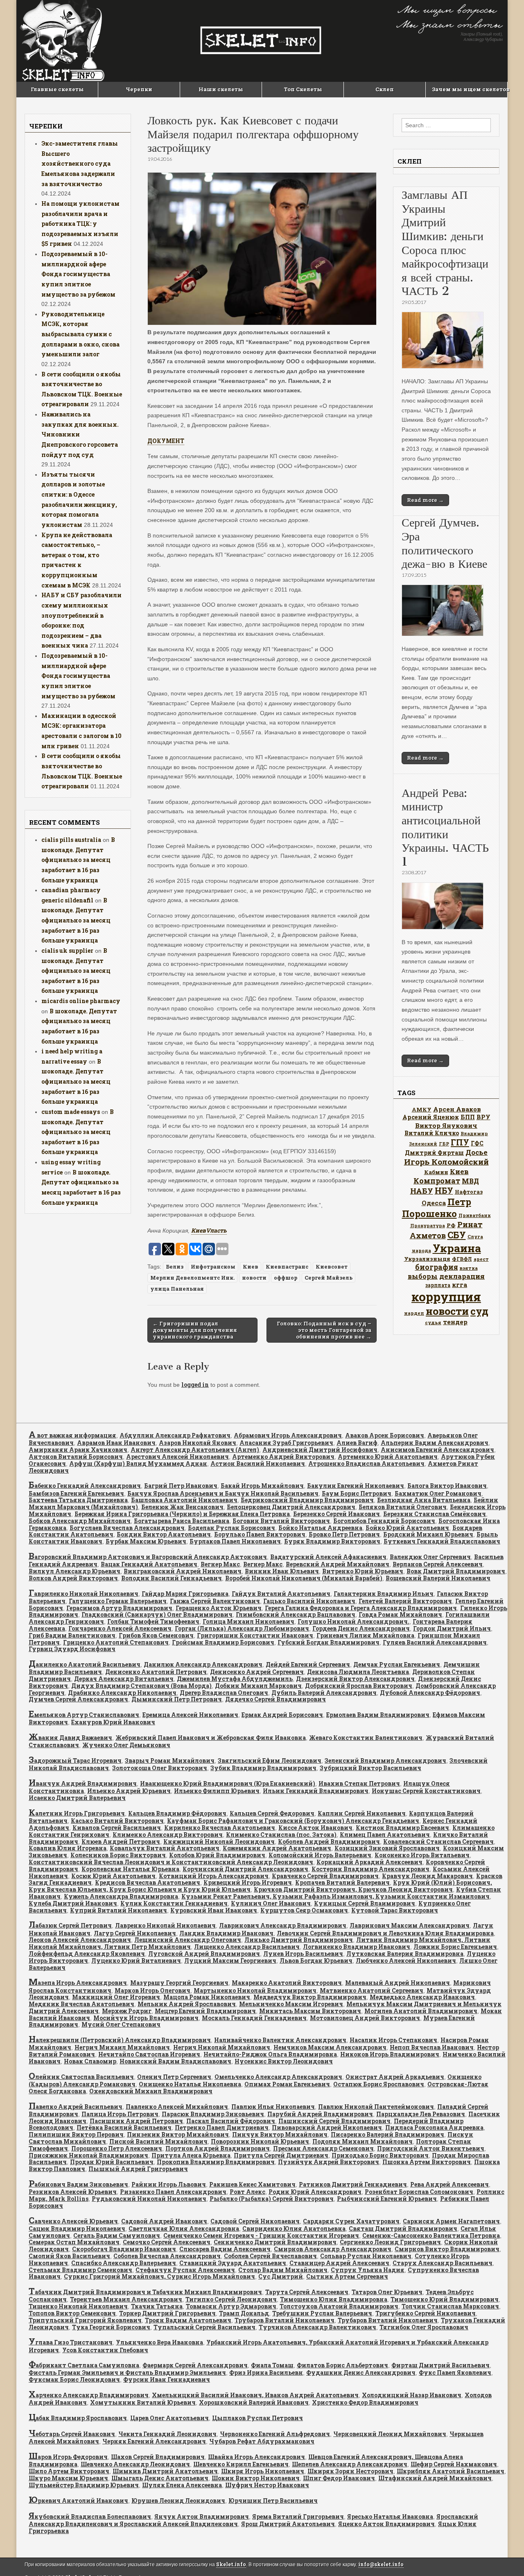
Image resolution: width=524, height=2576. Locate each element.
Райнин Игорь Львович (169, 2184)
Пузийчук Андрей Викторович (329, 2162)
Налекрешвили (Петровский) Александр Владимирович (120, 2040)
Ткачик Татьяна (157, 2306)
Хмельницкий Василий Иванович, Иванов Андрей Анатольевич (255, 2395)
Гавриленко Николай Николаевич (84, 1594)
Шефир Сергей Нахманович (454, 2464)
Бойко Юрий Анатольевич (407, 1528)
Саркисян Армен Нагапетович (451, 2221)
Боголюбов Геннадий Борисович (384, 1521)
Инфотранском (213, 1267)
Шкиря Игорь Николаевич (263, 2471)
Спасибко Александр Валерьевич (124, 2263)
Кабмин (436, 1172)
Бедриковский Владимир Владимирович (307, 1500)
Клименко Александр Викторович (168, 1835)
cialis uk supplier (67, 951)
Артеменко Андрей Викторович (283, 1457)
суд (479, 1311)
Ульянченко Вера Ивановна (159, 2342)
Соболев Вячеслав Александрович (167, 2256)
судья (433, 1322)
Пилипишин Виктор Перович (76, 2134)
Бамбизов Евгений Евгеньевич (76, 1493)
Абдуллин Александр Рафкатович (175, 1435)
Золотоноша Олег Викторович (160, 1768)
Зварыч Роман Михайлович (170, 1760)
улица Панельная (177, 1289)
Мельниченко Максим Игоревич (291, 2004)
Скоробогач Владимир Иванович (124, 2249)
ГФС (477, 1143)
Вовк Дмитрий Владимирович (456, 1571)
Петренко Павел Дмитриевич (222, 2127)
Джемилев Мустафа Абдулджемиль (235, 1679)
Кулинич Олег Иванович (271, 1903)
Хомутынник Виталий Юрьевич (143, 2402)
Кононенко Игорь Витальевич (422, 1855)
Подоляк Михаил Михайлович (363, 2141)
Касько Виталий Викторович (117, 1821)
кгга (460, 1285)
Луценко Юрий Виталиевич (136, 1961)
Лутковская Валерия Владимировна (405, 1954)
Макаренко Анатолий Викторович (287, 1983)
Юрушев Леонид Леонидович (178, 2501)
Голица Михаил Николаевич (248, 1621)
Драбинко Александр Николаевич (122, 1693)
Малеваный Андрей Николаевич (398, 1983)
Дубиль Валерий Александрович (324, 1693)
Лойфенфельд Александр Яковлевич (87, 1954)
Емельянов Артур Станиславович (84, 1715)
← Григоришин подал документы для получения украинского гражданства (195, 1330)
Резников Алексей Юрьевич (73, 2192)
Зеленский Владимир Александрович (385, 1760)
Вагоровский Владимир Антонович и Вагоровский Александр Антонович (148, 1557)
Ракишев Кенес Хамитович (252, 2184)
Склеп (385, 89)
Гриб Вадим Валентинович (72, 1635)
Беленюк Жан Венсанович (182, 1507)
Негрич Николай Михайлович (222, 2047)
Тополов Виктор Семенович (72, 2313)
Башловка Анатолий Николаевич (184, 1500)
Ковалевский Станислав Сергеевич (438, 1841)
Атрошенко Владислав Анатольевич (366, 1463)
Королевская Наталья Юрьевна (130, 1869)
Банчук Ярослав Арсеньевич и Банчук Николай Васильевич (223, 1493)
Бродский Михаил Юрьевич (428, 1534)
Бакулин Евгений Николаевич (356, 1486)
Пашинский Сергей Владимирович (334, 2121)
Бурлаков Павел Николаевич (235, 1541)
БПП (468, 1117)
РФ (451, 1225)
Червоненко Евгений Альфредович (275, 2434)
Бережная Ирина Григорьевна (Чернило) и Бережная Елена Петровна (182, 1514)
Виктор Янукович (446, 1125)
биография (437, 1267)
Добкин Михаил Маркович (258, 1686)
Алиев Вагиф (357, 1443)
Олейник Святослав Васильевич (81, 2077)
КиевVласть (209, 1230)
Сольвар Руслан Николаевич (366, 2256)
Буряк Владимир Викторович (332, 1541)
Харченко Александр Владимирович (89, 2395)
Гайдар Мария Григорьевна (185, 1594)
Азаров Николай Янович (198, 1443)
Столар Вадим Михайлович (283, 2270)
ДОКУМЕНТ (166, 441)
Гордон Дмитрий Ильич (452, 1628)
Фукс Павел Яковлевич (455, 2372)
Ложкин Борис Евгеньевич (455, 1947)
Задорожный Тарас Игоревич (75, 1760)
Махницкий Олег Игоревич (116, 1997)
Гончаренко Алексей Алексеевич (120, 1628)
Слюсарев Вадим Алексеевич (225, 2249)
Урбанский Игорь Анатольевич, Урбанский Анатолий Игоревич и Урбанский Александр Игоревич (259, 2346)
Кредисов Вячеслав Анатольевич (148, 1882)
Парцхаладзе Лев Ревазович (421, 2114)
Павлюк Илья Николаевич (273, 2107)
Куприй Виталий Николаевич (119, 1910)
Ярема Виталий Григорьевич (298, 2516)
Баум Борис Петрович (357, 1493)
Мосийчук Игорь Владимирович (146, 2018)
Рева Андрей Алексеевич (449, 2184)
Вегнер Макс (220, 1564)
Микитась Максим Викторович (310, 2011)
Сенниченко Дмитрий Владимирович (275, 2242)
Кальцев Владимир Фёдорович (177, 1813)
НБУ (444, 1190)
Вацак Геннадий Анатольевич (149, 1564)
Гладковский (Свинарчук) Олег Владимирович (157, 1614)
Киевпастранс (287, 1267)
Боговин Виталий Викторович (281, 1521)
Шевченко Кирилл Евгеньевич (241, 2464)
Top (505, 2557)
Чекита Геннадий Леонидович (167, 2434)
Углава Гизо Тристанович (71, 2342)
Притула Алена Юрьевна (191, 2155)
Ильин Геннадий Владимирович (316, 1791)
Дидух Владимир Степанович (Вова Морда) (141, 1686)
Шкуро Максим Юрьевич (68, 2478)
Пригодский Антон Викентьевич (431, 2148)
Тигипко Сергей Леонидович (231, 2299)
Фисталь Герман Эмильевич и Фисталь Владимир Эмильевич (127, 2372)
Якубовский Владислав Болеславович (90, 2516)
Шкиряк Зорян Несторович (350, 2471)
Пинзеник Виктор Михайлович (178, 2134)
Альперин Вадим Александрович (435, 1443)
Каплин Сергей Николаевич (362, 1813)
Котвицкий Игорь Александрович (214, 1876)
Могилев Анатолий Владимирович (421, 2011)
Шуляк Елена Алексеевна (182, 2485)
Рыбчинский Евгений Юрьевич (387, 2199)
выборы (423, 1276)
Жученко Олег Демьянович (126, 1745)
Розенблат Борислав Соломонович (419, 2192)
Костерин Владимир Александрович (370, 1869)
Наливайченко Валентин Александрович (280, 2040)
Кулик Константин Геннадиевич (174, 1903)
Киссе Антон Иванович (315, 1828)
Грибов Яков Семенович (156, 1635)
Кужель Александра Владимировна (121, 1896)
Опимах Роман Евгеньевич (287, 2084)
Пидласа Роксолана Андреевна (434, 2127)
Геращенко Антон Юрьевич (219, 1608)
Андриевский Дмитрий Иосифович (320, 1450)
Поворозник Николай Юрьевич (260, 2141)
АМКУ (422, 1109)
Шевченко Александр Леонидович (135, 2464)
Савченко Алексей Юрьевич (73, 2221)
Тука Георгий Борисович (111, 2327)
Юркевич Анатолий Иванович (78, 2501)
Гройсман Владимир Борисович (223, 1642)
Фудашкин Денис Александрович (361, 2372)
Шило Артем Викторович (69, 2471)
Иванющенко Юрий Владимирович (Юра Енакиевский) (228, 1783)
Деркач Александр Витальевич (124, 1679)
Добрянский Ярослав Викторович (359, 1686)
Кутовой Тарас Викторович (395, 1910)
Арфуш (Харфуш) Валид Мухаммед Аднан (138, 1463)
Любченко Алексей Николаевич (406, 1961)
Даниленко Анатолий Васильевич (85, 1664)
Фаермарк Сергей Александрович (195, 2365)
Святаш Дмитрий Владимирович (403, 2228)
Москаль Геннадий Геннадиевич (254, 2018)
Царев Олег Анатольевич (169, 2418)
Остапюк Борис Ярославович (379, 2084)
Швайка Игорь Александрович (256, 2457)
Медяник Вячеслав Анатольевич (81, 2004)
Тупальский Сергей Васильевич (204, 2327)
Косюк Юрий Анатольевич (113, 1876)
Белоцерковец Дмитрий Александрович (291, 1507)
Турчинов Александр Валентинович (317, 2327)
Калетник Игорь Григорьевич (77, 1813)
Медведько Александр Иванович (422, 1997)
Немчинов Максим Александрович (330, 2047)
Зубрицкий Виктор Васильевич (370, 1768)
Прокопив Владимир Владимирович (216, 2162)
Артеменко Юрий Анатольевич (388, 1457)
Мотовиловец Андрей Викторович (365, 2018)
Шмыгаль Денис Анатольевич (160, 2478)
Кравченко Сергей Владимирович (325, 1876)
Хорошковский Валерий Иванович (254, 2402)
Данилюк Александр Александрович (203, 1664)
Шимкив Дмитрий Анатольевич (165, 2471)
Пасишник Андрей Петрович (136, 2121)
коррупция (446, 1297)
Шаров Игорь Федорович (68, 2457)
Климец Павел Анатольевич (385, 1835)
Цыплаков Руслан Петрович (257, 2418)
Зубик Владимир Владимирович (263, 1768)
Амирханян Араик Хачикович (78, 1450)
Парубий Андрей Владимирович (320, 2114)
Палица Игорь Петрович (120, 2114)
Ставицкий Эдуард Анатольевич (233, 2263)
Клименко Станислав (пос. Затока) (281, 1835)
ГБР (444, 1144)
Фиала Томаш (272, 2365)
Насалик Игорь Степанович (393, 2040)
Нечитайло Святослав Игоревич (149, 2054)
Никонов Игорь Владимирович (390, 2054)
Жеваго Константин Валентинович (366, 1738)
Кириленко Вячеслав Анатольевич (220, 1828)
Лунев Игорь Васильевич (303, 1954)
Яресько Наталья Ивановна (390, 2516)
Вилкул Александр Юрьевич (75, 1571)
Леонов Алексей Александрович (80, 1940)
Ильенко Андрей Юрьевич (129, 1791)
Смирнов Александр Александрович (333, 2249)
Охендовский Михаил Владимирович (151, 2091)
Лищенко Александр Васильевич (247, 1947)
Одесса (434, 1203)
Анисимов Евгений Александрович (437, 1450)
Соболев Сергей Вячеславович (270, 2256)
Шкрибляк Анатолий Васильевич (451, 2471)
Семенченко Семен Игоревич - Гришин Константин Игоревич (261, 2235)
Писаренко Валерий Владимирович (387, 2134)
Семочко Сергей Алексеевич (167, 2242)
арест (481, 1259)
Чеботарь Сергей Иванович (72, 2434)
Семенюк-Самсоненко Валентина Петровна (431, 2235)
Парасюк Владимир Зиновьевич (213, 2114)
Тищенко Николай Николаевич (78, 2306)
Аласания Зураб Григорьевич (286, 1443)
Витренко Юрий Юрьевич (363, 1571)
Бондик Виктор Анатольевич (164, 1534)
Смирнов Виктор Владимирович (447, 2249)
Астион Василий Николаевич (258, 1463)
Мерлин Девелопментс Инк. (192, 1278)
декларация (462, 1276)
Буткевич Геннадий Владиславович (442, 1541)
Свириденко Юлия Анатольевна (294, 2228)
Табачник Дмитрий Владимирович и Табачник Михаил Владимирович (145, 2292)
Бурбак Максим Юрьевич (146, 1541)
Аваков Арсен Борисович (385, 1435)
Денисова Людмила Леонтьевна (358, 1672)
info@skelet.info (381, 2564)
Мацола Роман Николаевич (207, 1997)
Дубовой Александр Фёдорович (430, 1693)
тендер (455, 1322)
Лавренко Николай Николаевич (165, 1925)
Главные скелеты (57, 89)
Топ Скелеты (303, 89)
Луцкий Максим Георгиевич (230, 1961)
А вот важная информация (72, 1435)
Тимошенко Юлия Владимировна (334, 2299)
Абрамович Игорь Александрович (288, 1435)
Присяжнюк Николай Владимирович (88, 2155)
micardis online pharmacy (81, 1001)
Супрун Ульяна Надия (368, 2270)
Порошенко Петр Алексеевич (117, 2148)
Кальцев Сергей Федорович (272, 1813)
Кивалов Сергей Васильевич (117, 1828)
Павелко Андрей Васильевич (76, 2107)
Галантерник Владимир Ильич (384, 1594)
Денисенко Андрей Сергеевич (257, 1672)
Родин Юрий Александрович (315, 2192)
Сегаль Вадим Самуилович (117, 2235)
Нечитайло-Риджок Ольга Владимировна (270, 2054)
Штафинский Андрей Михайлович (435, 2478)
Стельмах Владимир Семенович (80, 2270)
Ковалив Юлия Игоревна (68, 1848)
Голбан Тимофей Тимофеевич (153, 1621)
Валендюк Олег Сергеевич (430, 1557)
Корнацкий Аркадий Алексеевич (369, 1862)
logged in (195, 1385)
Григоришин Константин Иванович (255, 1635)
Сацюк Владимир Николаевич (77, 2228)
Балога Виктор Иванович (447, 1486)
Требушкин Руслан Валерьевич (322, 2313)
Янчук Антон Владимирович (202, 2516)
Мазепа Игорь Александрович (78, 1983)
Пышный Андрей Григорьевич (138, 2169)
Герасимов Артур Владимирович (119, 1608)
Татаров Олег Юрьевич (387, 2292)
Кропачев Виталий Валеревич (342, 1882)
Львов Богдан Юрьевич (316, 1961)
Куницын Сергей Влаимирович (365, 1903)
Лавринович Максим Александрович (410, 1925)
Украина (457, 1248)
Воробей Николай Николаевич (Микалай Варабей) (304, 1578)
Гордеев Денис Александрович (361, 1628)
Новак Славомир (90, 2061)
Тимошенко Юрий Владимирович (445, 2299)
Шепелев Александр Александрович (350, 2464)
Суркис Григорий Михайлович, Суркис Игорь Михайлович (159, 2276)
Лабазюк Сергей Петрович (70, 1925)
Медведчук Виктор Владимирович (310, 1997)
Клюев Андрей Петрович (121, 1841)
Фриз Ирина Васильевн (266, 2372)
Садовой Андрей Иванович (164, 2221)
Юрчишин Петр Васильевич (273, 2501)
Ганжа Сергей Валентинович (215, 1601)
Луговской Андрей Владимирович (204, 1954)
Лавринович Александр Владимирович (283, 1925)
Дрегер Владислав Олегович (224, 1693)
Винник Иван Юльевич (282, 1571)
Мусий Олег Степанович (121, 2024)
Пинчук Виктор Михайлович (280, 2134)
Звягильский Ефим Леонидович (270, 1760)
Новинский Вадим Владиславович (175, 2061)
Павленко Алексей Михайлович (177, 2107)
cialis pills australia (71, 840)
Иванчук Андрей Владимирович (83, 1783)
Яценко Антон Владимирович (386, 2524)
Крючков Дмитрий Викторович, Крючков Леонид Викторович (353, 1889)
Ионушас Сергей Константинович (426, 1791)
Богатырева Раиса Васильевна (182, 1521)
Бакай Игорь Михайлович (262, 1486)
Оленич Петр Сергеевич (174, 2077)
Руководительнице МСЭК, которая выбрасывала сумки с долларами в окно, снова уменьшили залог (80, 334)
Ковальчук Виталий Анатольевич (165, 1848)
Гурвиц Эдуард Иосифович (72, 1649)
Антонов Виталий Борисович (76, 1457)
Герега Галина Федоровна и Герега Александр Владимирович (361, 1608)
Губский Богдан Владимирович (329, 1642)
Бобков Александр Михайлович (80, 1521)
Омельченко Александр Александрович (278, 2077)
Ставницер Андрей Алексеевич (339, 2263)
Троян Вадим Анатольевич (188, 2320)
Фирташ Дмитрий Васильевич (440, 2365)
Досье (477, 1152)
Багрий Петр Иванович (181, 1486)
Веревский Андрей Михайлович (338, 1564)
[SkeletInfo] (262, 41)
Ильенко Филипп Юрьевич (217, 1791)
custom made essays (71, 1112)
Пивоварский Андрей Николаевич (327, 2127)
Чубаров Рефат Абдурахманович (262, 2441)
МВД (470, 1181)
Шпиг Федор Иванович (339, 2478)
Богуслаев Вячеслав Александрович (127, 1528)
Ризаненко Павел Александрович (173, 2192)
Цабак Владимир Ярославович (78, 2418)
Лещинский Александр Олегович (188, 1940)
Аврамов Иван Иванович (116, 1443)
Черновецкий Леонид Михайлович (390, 2434)
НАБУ (422, 1191)
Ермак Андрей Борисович (282, 1715)
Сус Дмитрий (281, 2276)
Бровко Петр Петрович (344, 1534)
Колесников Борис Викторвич (118, 1855)
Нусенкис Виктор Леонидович (284, 2061)
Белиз (175, 1267)
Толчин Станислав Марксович (450, 2306)
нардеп (414, 1313)
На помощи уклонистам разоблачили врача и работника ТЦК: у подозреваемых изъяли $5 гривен (80, 224)
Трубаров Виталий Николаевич (285, 2320)
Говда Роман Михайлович (400, 1614)
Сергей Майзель (329, 1278)
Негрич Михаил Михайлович (122, 2047)
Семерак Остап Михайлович (74, 2242)
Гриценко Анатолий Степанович (116, 1642)
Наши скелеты (221, 89)
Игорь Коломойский (446, 1162)
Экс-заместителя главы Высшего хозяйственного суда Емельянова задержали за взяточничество (80, 164)
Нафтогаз (469, 1192)
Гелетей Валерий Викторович (405, 1601)
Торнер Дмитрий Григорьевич (167, 2313)
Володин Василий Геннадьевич (172, 1578)
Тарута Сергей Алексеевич (307, 2292)
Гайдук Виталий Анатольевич (281, 1594)
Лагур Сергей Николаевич (135, 1933)
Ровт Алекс (247, 2192)
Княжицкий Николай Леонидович (219, 1841)
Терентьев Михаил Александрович (126, 2299)
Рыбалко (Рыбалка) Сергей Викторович (272, 2199)
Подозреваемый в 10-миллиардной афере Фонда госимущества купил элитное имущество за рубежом (78, 274)
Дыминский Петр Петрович (177, 1699)
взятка (469, 1268)
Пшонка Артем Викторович (427, 2162)
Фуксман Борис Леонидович (74, 2379)
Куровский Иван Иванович (214, 1910)
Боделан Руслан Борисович (232, 1528)
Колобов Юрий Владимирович (217, 1855)
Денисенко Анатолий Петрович (156, 1672)
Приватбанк (475, 1215)
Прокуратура (428, 1226)
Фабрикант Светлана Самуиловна (84, 2365)
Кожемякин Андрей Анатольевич (277, 1848)
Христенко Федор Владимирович (365, 2402)
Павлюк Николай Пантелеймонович (376, 2107)
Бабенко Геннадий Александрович (85, 1486)
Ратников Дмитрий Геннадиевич (353, 2184)
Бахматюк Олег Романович (438, 1493)
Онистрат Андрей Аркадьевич (395, 2077)
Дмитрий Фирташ (434, 1153)
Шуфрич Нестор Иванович (267, 2485)
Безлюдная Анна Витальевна (424, 1500)
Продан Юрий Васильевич (112, 2162)
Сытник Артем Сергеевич (347, 2276)
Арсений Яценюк (431, 1117)
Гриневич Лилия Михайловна (365, 1635)
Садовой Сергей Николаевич (255, 2221)
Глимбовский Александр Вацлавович (296, 1614)
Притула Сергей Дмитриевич (281, 2155)
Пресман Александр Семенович (323, 2148)
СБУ (457, 1235)
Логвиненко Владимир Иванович (357, 1947)
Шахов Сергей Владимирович (158, 2457)
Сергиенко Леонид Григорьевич (390, 2242)
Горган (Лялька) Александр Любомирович (242, 1628)
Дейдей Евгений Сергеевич (308, 1664)
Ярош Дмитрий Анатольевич (288, 2524)
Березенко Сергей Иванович (337, 1514)
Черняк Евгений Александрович (154, 2441)
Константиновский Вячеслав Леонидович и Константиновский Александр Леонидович (171, 1862)
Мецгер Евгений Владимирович (205, 2011)
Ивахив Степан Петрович (359, 1783)
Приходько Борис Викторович (380, 2155)
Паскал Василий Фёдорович (231, 2121)
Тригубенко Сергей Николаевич (426, 2313)
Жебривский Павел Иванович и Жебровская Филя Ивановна (211, 1738)
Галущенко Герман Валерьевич (118, 1601)
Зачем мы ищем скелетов (470, 89)
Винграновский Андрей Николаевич (183, 1571)
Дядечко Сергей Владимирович (276, 1699)
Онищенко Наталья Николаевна (190, 2084)
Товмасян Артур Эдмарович (231, 2306)
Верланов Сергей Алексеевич (438, 1564)
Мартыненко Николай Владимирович (255, 1990)
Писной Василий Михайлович (158, 2141)
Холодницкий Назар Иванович (412, 2395)
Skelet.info (231, 2564)
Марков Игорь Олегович (152, 1990)
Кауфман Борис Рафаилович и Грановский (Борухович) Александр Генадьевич (293, 1821)
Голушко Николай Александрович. (353, 1621)
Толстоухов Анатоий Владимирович (339, 2306)
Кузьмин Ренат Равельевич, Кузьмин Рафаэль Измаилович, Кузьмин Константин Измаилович (335, 1896)
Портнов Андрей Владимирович (218, 2148)
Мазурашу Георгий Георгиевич (179, 1983)
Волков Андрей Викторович (73, 1578)
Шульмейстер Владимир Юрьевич (84, 2485)
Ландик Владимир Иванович (226, 1933)
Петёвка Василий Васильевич (124, 2127)
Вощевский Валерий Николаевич (438, 1578)
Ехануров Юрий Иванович (113, 1722)
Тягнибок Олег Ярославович (424, 2327)
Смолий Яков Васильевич (69, 2256)
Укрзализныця (427, 1259)
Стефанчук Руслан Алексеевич (185, 2270)
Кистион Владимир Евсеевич (402, 1828)
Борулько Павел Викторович (260, 1534)
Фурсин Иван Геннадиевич (167, 2379)
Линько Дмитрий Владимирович (299, 1940)
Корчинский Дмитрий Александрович (245, 1869)
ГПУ (460, 1142)
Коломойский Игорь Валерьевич (320, 1855)
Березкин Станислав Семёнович (435, 1514)
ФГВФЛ (462, 1259)
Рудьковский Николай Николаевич (149, 2199)
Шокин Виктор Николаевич (256, 2478)
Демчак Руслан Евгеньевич (397, 1664)
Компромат (437, 1181)
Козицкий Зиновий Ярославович (387, 1848)
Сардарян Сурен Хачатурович (351, 2221)
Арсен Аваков (457, 1109)
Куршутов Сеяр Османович (304, 1910)
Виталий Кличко (432, 1133)
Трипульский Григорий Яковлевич (85, 2320)
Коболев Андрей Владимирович (329, 1841)
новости (254, 1278)
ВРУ (483, 1117)
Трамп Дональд (244, 2313)
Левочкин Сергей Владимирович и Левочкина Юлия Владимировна (385, 1933)
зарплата (438, 1285)
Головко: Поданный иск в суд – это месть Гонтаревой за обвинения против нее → (324, 1330)
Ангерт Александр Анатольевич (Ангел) (195, 1450)
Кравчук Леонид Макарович (427, 1876)
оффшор (286, 1278)
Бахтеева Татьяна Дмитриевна (78, 1500)
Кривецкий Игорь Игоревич (248, 1882)
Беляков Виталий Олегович (403, 1507)
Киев (251, 1267)
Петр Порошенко (437, 1208)
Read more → (425, 500)
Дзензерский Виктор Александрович (355, 1679)
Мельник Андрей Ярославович (187, 2004)
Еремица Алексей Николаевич (190, 1715)
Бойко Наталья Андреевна (320, 1528)
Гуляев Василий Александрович (435, 1642)
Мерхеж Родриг (127, 2011)
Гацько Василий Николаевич (309, 1601)
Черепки (139, 89)
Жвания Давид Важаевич (70, 1738)
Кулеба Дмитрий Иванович (73, 1903)
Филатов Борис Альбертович (342, 2365)
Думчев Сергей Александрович (78, 1699)
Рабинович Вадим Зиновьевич (78, 2184)
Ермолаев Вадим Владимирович (378, 1715)
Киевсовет (332, 1267)
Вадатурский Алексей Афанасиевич (328, 1557)
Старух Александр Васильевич (443, 2263)
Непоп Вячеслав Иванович (432, 2047)
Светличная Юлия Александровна (184, 2228)
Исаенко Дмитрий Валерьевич (77, 1798)
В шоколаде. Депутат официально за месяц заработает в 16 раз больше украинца (78, 860)
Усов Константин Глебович (105, 2350)
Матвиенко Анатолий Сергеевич (372, 1990)
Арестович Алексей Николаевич (177, 1457)
